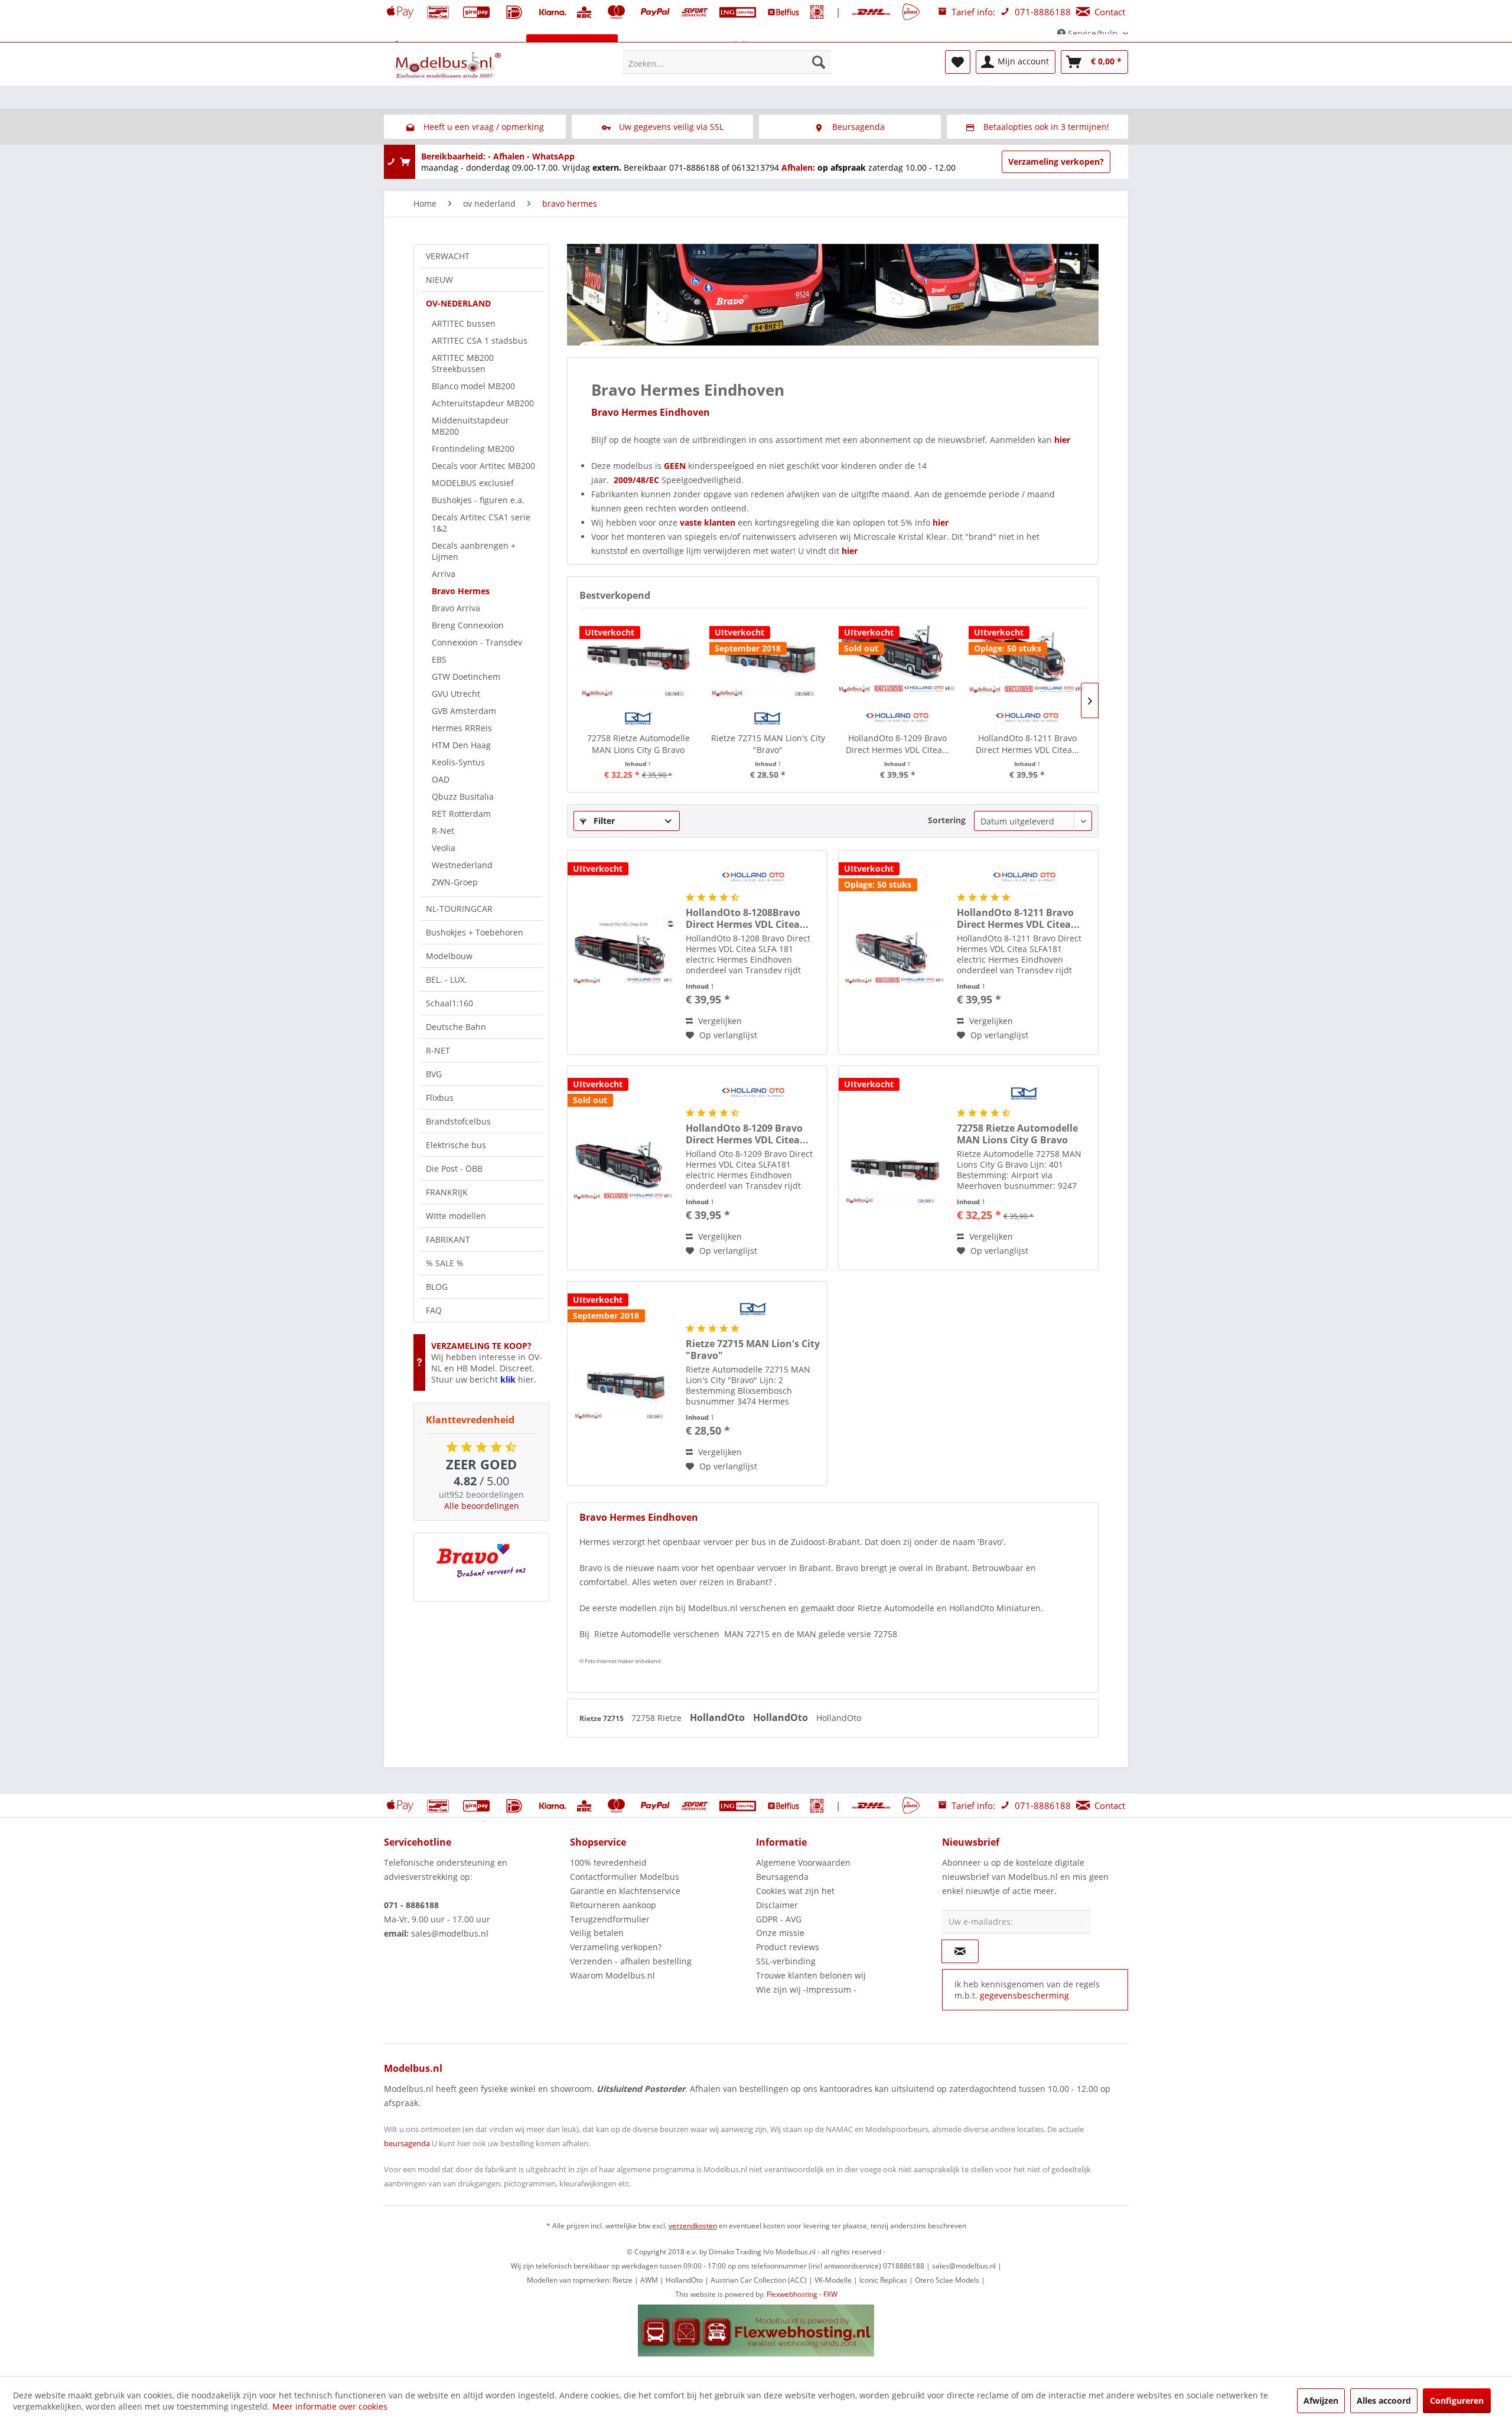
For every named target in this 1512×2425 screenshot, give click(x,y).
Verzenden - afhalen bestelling (631, 1961)
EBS (439, 659)
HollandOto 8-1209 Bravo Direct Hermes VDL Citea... (897, 744)
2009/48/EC (638, 480)
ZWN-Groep (455, 882)
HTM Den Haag (461, 745)
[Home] (397, 45)
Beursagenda (782, 1877)
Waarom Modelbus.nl (612, 1975)
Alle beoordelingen (482, 1506)
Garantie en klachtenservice (625, 1891)
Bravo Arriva (456, 608)
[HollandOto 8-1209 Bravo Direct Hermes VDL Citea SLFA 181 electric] (898, 656)
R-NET (438, 1050)
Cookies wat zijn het (795, 1891)
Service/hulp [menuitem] (1093, 33)
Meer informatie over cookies (330, 2406)
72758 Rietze (658, 1718)
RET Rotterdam (461, 814)
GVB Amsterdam (464, 711)
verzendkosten (693, 2226)
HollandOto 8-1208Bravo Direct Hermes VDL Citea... (747, 918)
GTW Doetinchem (466, 677)
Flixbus (440, 1098)
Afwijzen (1321, 2400)
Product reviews (788, 1947)
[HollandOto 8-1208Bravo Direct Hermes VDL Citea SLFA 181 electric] (624, 952)
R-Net (443, 831)
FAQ (434, 1310)
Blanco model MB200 (473, 386)
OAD (441, 779)
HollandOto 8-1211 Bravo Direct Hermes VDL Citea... (1027, 744)
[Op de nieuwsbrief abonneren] (960, 1951)
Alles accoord (1384, 2400)
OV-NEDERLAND (458, 303)
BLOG (437, 1287)
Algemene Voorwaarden (803, 1862)
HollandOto (718, 1717)
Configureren (1457, 2400)
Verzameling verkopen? (1056, 162)
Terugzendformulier (610, 1919)
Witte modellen (456, 1216)
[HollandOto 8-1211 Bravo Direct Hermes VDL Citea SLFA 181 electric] (1028, 656)
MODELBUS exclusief (473, 483)
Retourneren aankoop (613, 1905)
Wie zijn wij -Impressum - (806, 1989)
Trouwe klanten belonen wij (811, 1975)
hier (1062, 440)
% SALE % (445, 1263)
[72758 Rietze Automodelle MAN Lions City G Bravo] (638, 656)
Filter (603, 821)
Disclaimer (777, 1905)
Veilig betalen (597, 1933)
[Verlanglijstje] (958, 62)
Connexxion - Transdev (477, 642)
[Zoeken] (819, 62)
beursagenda (407, 2143)
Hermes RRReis (462, 728)
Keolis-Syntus (458, 762)
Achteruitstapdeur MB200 (483, 403)
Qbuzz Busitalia (463, 796)
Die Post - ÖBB (454, 1169)
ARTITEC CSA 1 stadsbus (480, 340)
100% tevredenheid (608, 1862)
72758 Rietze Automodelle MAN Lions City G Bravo (638, 744)
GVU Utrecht (456, 694)
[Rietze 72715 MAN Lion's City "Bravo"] (768, 656)
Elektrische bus (456, 1145)
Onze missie (780, 1933)
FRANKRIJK (447, 1192)
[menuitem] (727, 62)
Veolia (444, 848)
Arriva (444, 574)
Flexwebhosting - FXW (802, 2294)
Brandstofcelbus (458, 1121)
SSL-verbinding (786, 1961)
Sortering (947, 820)
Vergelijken (719, 1021)
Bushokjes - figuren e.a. (478, 500)
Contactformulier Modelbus (625, 1877)
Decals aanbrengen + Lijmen (474, 551)
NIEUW (439, 280)
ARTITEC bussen (464, 323)
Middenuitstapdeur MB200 (470, 426)
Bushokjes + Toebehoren (475, 932)
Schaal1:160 (449, 1003)
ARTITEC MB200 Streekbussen (463, 363)
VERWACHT (448, 256)
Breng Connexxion (468, 625)
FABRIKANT (448, 1239)
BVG (434, 1074)
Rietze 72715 (602, 1718)
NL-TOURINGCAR (459, 909)
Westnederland (462, 865)
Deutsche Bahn (456, 1027)
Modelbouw (449, 956)
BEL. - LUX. (447, 980)
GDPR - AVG (779, 1919)
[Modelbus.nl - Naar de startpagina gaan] (449, 65)
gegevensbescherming (1024, 1995)
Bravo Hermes (461, 591)
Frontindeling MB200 (473, 449)
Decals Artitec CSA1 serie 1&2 (481, 523)
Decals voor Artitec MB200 (483, 466)
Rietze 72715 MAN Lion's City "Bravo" (768, 744)
